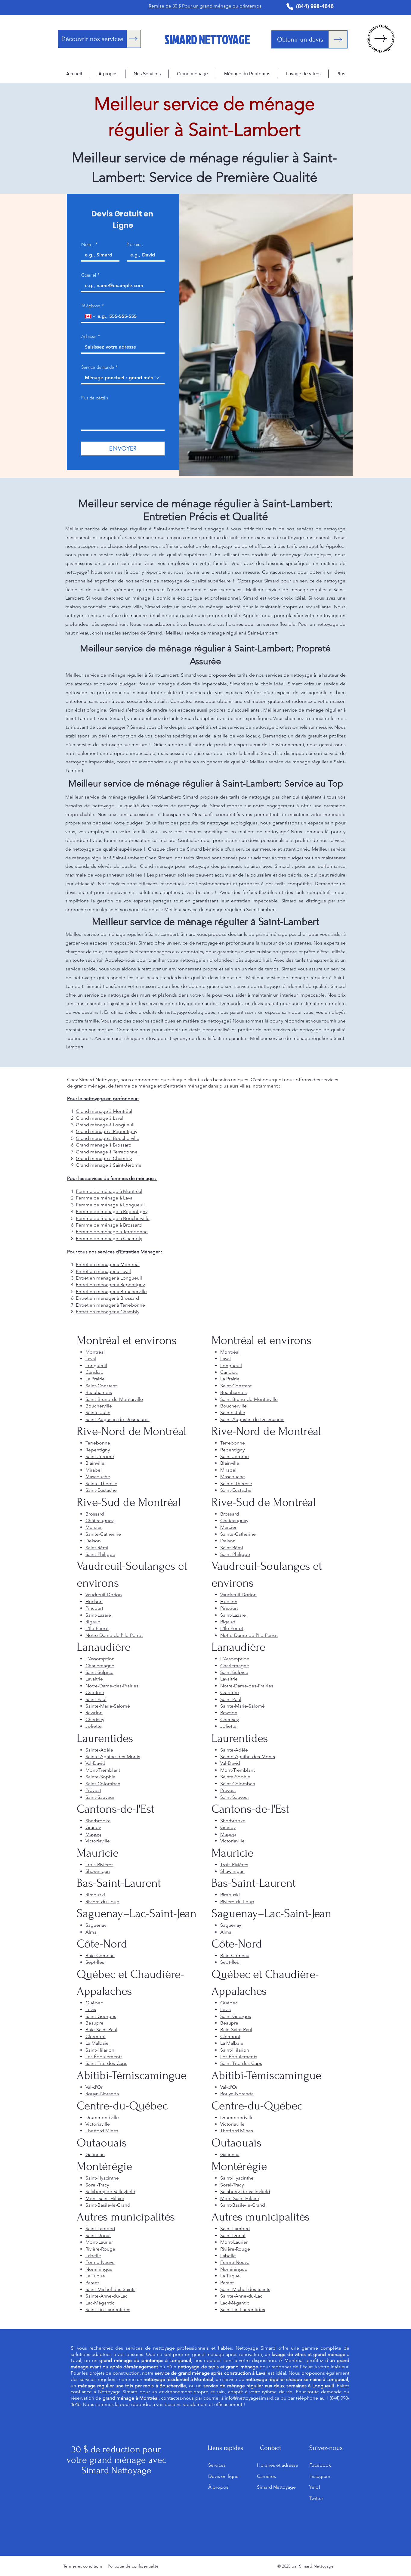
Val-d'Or (94, 2087)
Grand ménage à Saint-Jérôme (109, 1165)
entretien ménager (187, 1086)
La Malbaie (97, 2043)
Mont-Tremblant (103, 1770)
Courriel (91, 275)
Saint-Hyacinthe (102, 2178)
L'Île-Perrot (97, 1628)
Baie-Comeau (100, 1955)
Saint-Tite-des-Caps (106, 2063)
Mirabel (94, 1470)
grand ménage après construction (215, 2373)
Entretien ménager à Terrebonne (110, 1305)
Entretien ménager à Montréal (108, 1264)
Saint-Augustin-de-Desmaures (117, 1419)
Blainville (95, 1463)
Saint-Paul (96, 1699)
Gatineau (95, 2154)
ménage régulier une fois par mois (116, 2386)
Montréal (95, 1352)
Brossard (95, 1514)
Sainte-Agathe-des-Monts (113, 1757)
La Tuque (95, 2276)
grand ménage (90, 1086)
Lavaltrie (94, 1679)
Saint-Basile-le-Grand (108, 2205)
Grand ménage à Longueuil (105, 1125)
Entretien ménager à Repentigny (110, 1285)
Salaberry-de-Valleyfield (110, 2191)
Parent (92, 2283)
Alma (91, 1932)
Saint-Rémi (97, 1548)
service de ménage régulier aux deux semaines (255, 2386)
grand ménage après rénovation (227, 2354)
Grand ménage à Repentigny (107, 1131)
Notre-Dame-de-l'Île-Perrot (114, 1635)
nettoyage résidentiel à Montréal (178, 2379)
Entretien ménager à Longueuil (109, 1278)
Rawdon (94, 1713)
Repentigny (98, 1450)
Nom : (90, 244)
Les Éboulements (104, 2057)
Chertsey (95, 1719)
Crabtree (95, 1692)
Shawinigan (98, 1871)
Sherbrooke (98, 1821)
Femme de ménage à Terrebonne (112, 1232)
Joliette (94, 1726)
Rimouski (95, 1895)
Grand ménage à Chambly (104, 1158)
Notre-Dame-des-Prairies (112, 1686)
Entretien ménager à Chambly (108, 1312)
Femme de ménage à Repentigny (112, 1211)
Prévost (93, 1790)
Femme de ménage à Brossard (109, 1225)
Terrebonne (98, 1443)
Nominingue (99, 2269)
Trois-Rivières (99, 1865)
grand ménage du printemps (131, 2360)
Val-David (95, 1763)
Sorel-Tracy (97, 2185)
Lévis (91, 2009)
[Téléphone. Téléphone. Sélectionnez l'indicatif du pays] (91, 316)
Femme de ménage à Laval (105, 1198)
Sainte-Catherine (103, 1534)
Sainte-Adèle (99, 1750)
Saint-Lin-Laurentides (108, 2309)
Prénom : (135, 244)
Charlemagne (100, 1666)
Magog (93, 1834)
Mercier (94, 1527)
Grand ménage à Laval (100, 1118)
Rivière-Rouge (100, 2249)
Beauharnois (99, 1392)
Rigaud (93, 1622)
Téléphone (93, 306)
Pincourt (94, 1608)
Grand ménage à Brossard (104, 1145)
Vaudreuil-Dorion (104, 1595)
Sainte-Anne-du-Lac (107, 2296)
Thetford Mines (102, 2131)
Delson (93, 1541)
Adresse (91, 337)
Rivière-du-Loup (102, 1902)
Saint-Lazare (98, 1615)
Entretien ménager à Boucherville (111, 1291)
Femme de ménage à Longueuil (110, 1205)
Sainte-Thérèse (101, 1484)
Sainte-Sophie (100, 1777)
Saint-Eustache (101, 1490)
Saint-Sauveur (100, 1797)
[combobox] (123, 378)
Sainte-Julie (98, 1412)
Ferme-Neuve (100, 2262)
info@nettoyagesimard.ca (252, 2398)
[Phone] (290, 6)
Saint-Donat (98, 2235)
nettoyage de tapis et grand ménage (218, 2367)
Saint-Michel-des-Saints (110, 2289)
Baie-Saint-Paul (101, 2030)
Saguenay (96, 1925)
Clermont (96, 2036)
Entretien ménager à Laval (103, 1271)
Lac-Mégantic (100, 2303)
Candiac (94, 1372)
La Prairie (95, 1379)
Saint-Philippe (100, 1554)
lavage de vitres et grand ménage (308, 2354)
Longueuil (96, 1366)
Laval (91, 1359)
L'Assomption (100, 1659)
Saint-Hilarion (100, 2050)
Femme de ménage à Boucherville (113, 1218)
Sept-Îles (95, 1962)
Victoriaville (98, 1841)
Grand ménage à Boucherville (108, 1138)
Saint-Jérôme (100, 1456)
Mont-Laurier (99, 2242)
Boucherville (99, 1406)
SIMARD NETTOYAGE (207, 39)
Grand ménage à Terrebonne (107, 1152)
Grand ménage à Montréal (104, 1111)
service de (272, 2379)
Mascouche (98, 1477)
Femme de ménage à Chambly (109, 1238)
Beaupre (94, 2023)
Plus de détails (95, 398)
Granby (93, 1827)
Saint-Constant (101, 1386)
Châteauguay (99, 1521)
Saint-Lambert (100, 2228)
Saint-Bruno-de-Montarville (114, 1399)
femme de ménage (136, 1086)
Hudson (94, 1601)
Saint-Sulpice (99, 1672)
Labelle (93, 2256)
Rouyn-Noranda (102, 2094)
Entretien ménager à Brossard (107, 1298)
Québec (94, 2003)
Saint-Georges (101, 2016)
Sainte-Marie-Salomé (108, 1706)
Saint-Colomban (103, 1784)
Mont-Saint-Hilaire (105, 2198)
